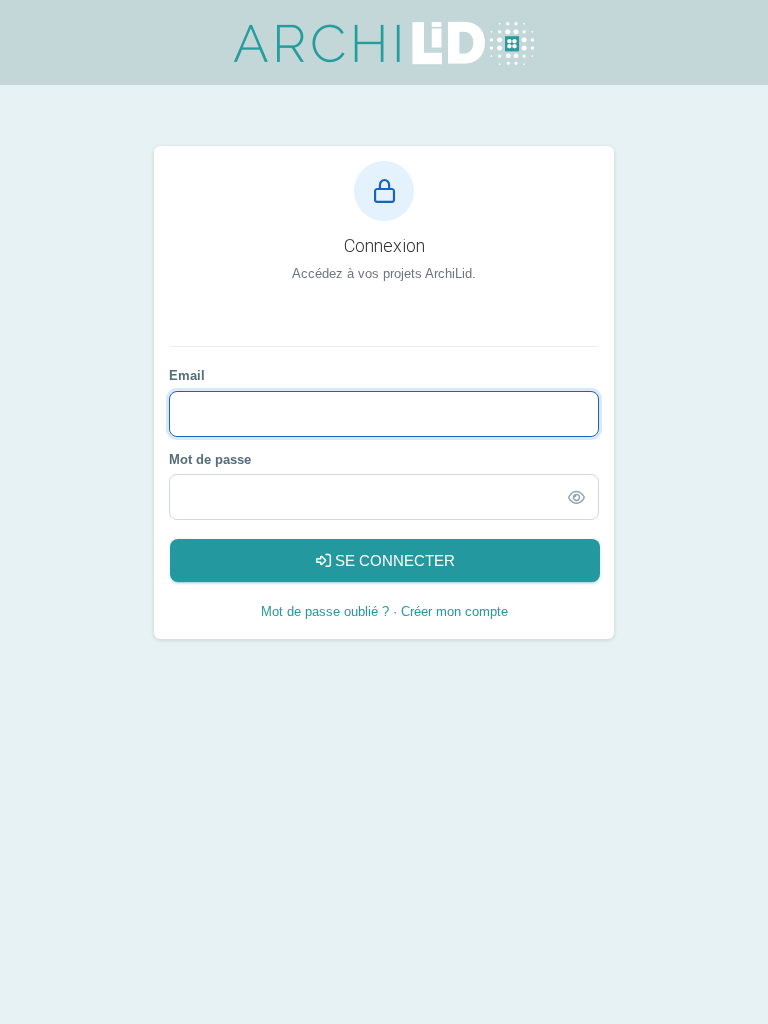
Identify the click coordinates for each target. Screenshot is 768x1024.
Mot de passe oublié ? (325, 611)
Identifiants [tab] (390, 324)
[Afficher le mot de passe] (576, 497)
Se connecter (393, 560)
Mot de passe (210, 459)
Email (187, 375)
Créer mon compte (454, 611)
